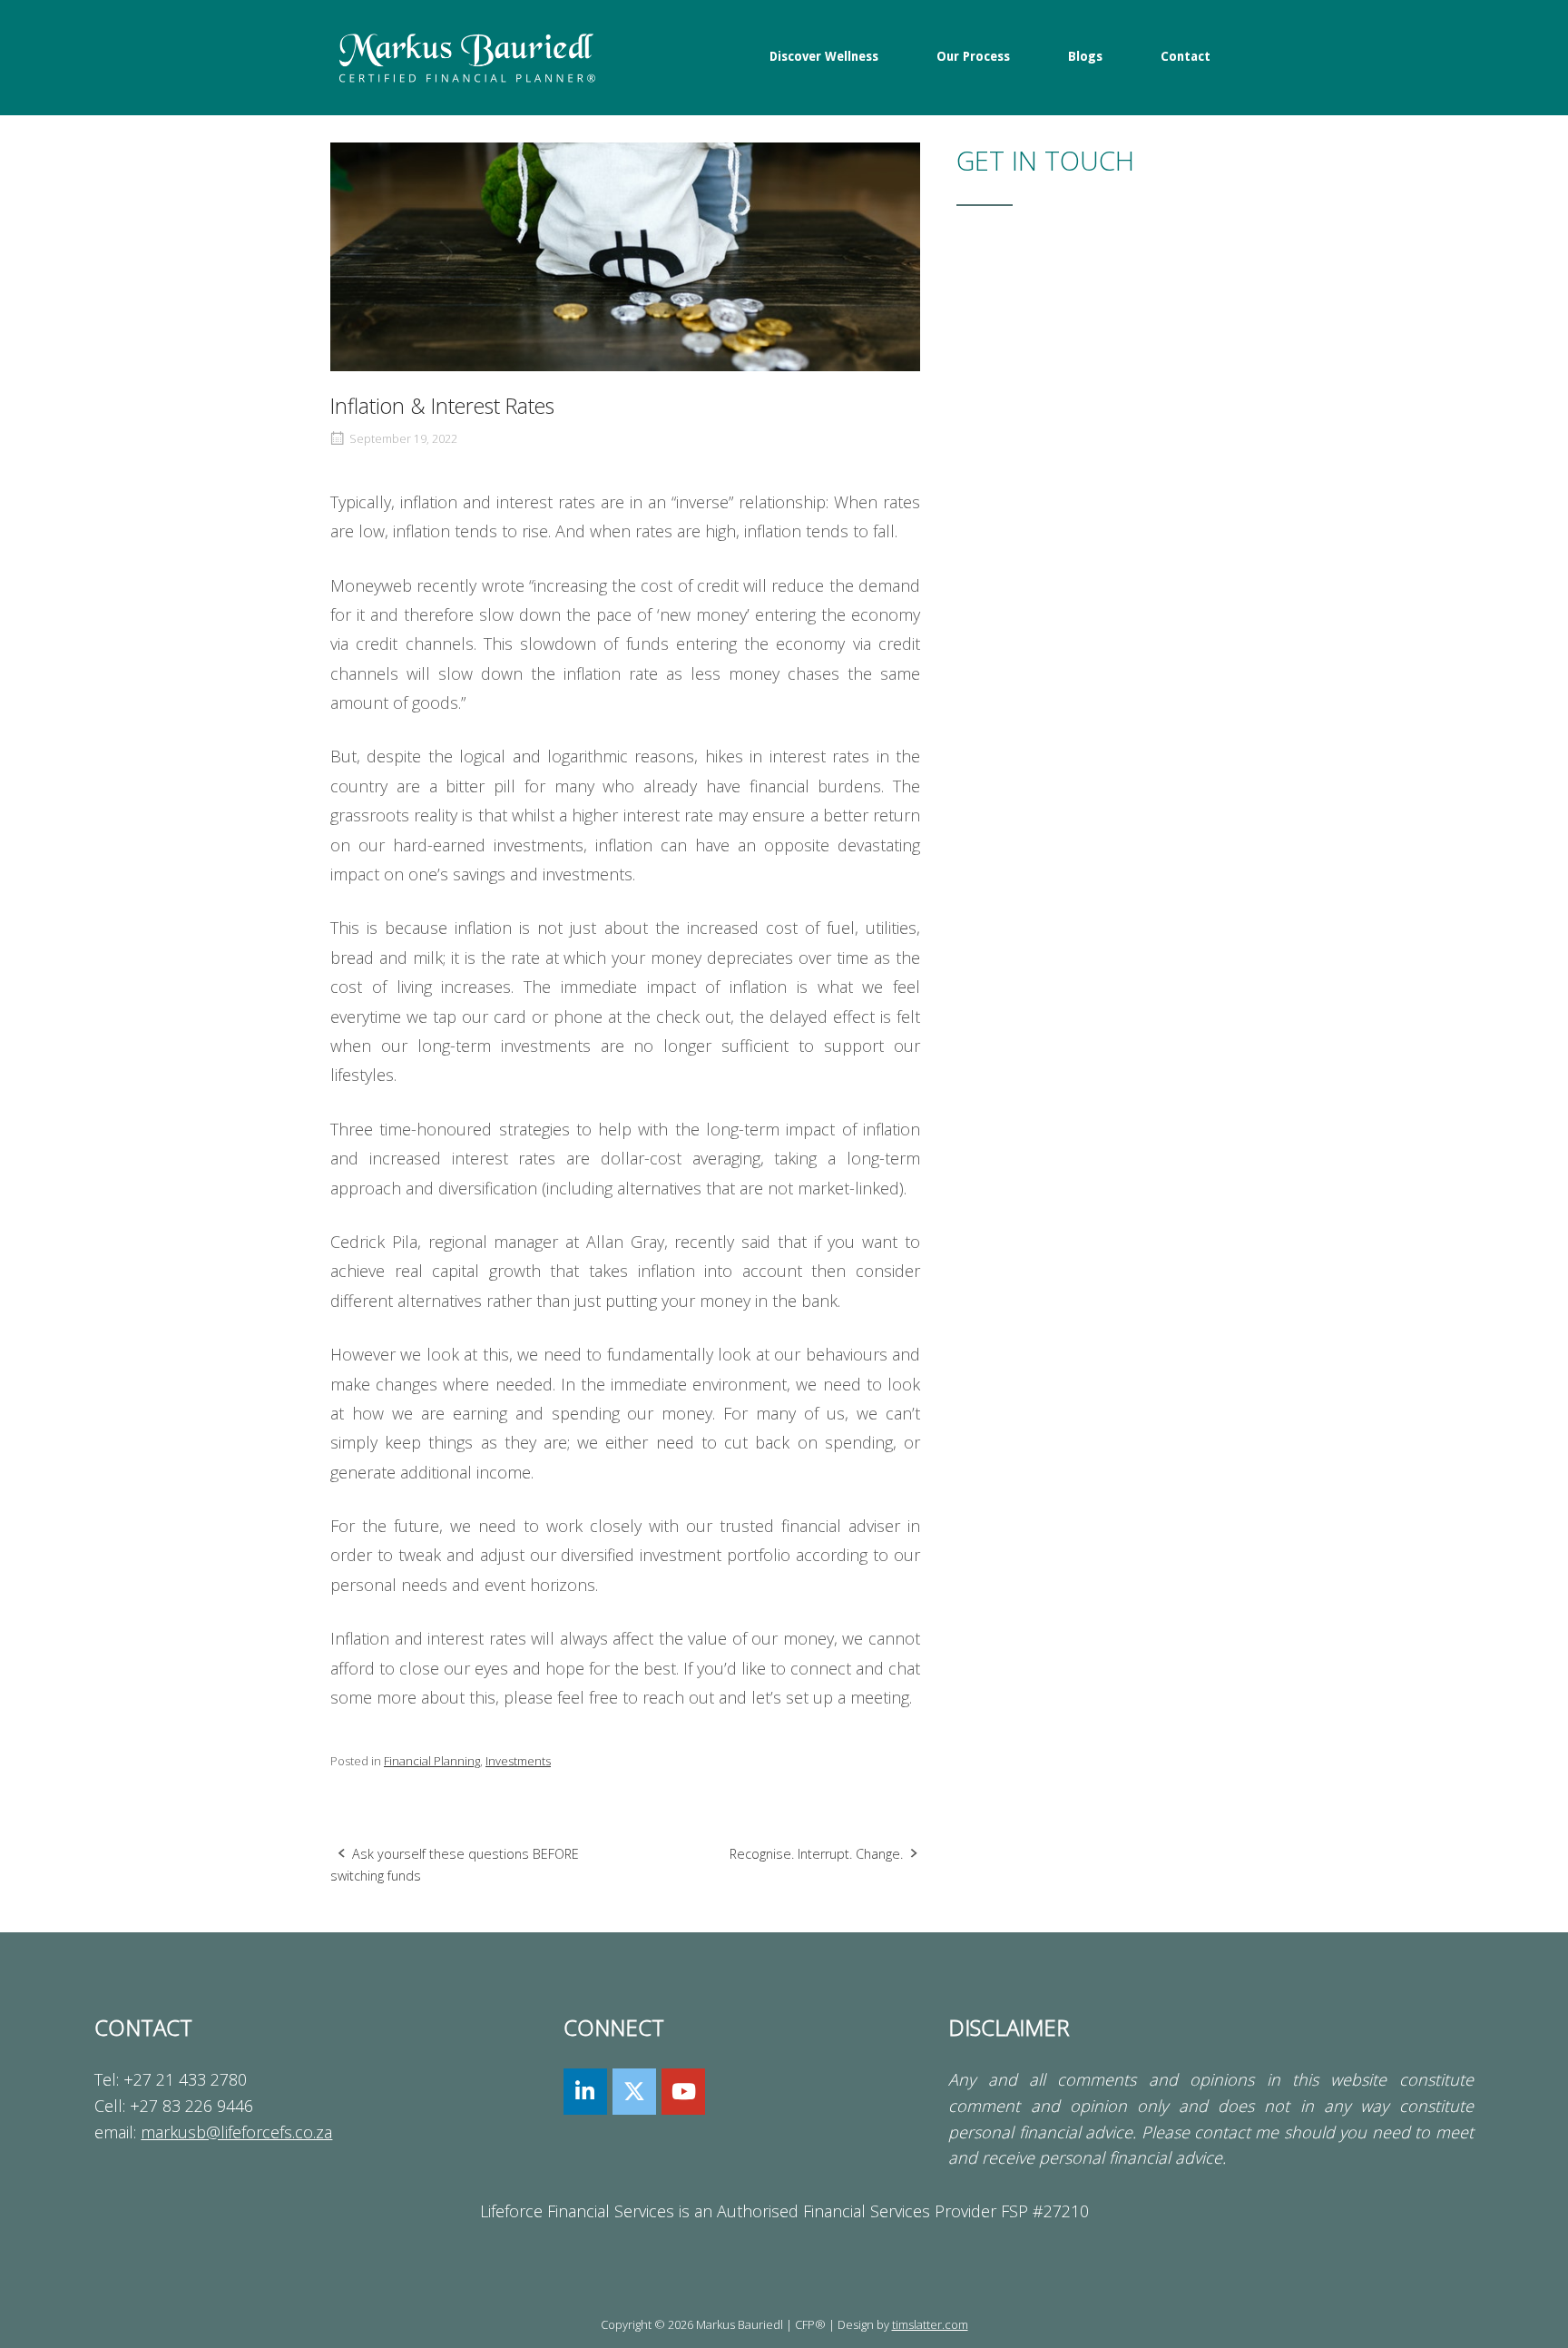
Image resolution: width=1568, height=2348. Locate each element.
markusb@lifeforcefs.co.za (236, 2132)
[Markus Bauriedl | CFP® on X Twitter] (634, 2092)
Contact (1186, 56)
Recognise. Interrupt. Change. (816, 1854)
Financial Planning (432, 1761)
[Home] (466, 56)
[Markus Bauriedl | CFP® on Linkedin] (585, 2092)
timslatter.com (930, 2324)
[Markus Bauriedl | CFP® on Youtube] (683, 2092)
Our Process (973, 56)
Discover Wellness (824, 56)
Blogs (1085, 56)
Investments (518, 1761)
